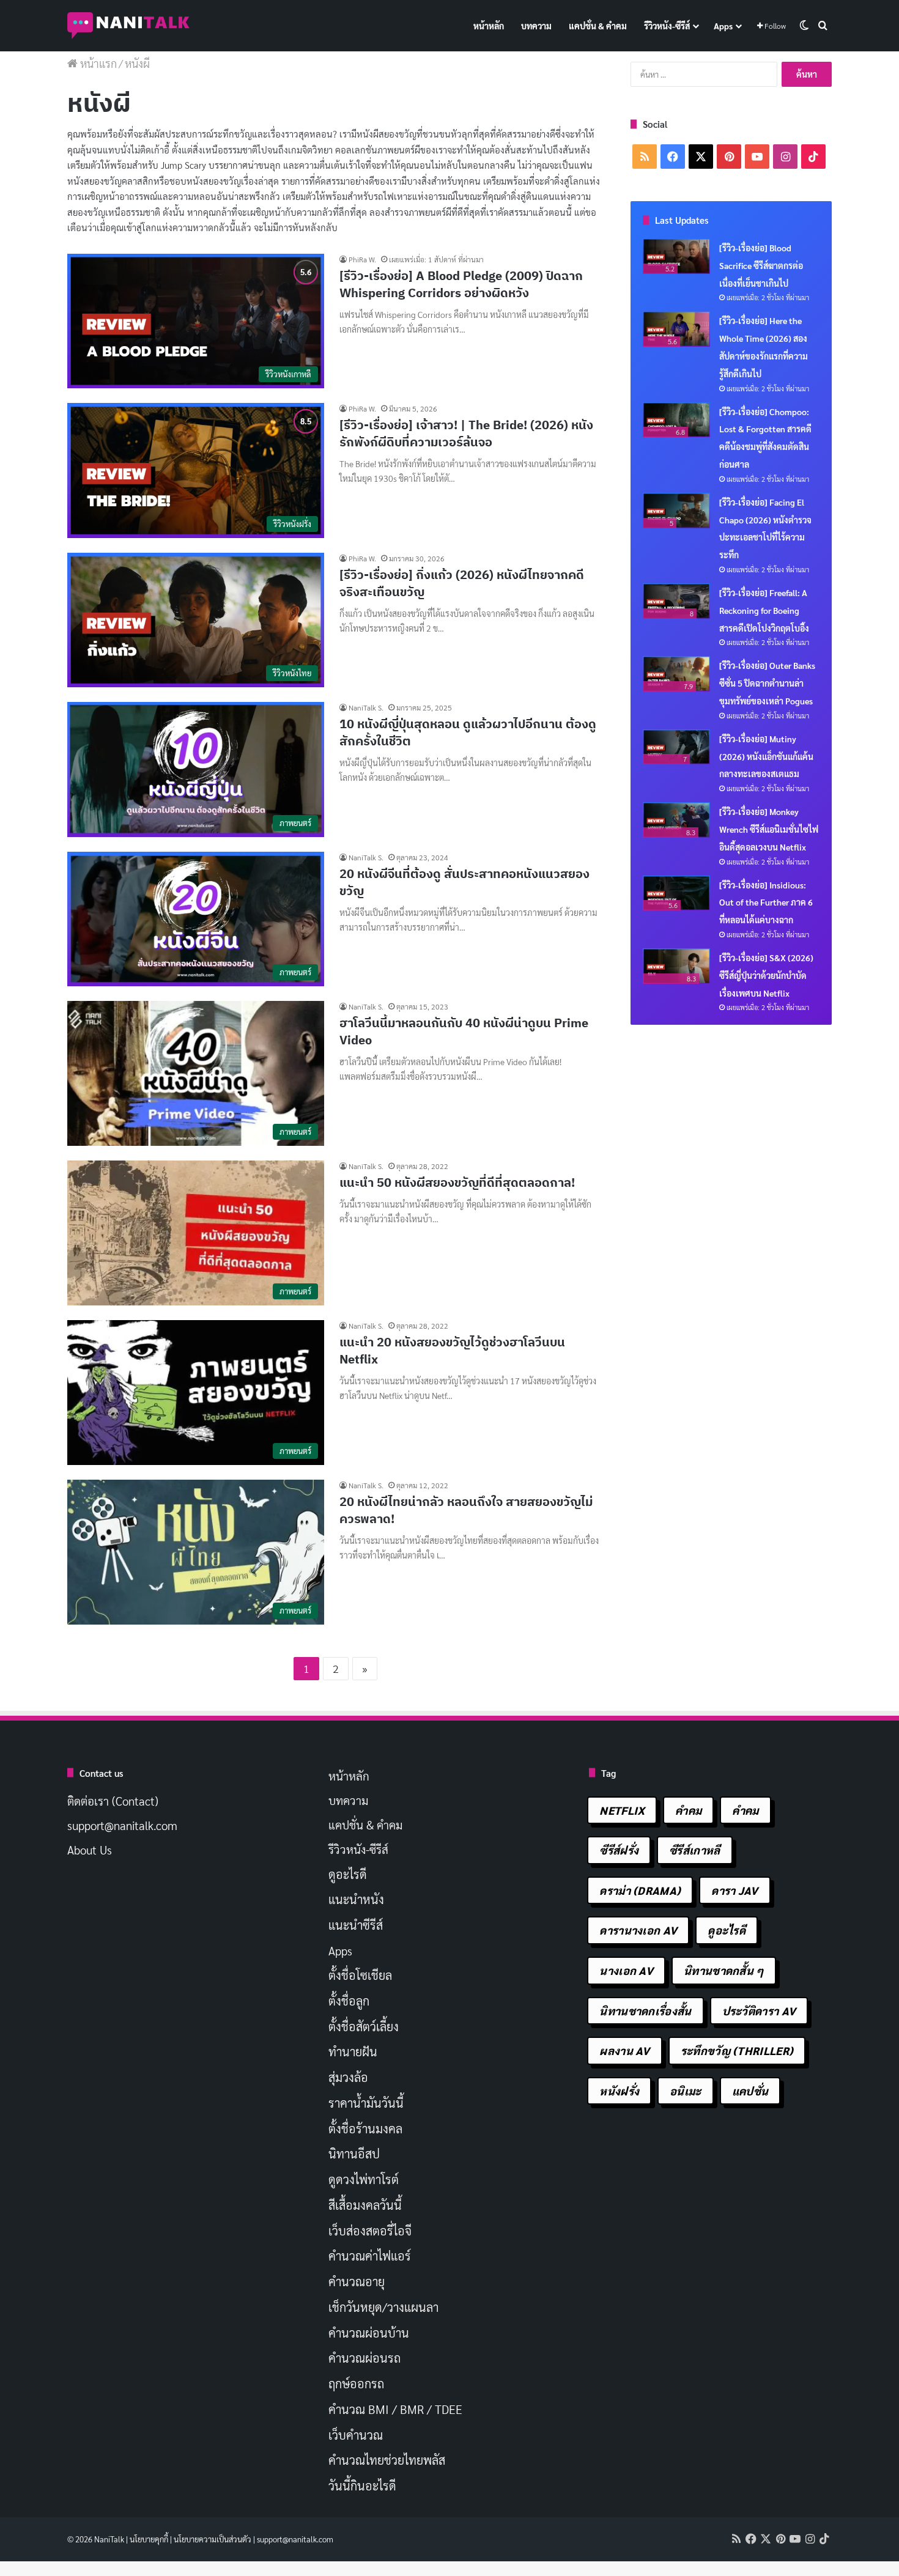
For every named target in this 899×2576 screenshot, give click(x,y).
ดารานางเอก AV (638, 1930)
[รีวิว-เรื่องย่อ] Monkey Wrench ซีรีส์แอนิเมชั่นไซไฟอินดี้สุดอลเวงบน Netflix (769, 829)
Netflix (622, 1810)
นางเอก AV (626, 1970)
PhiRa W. (362, 259)
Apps (723, 26)
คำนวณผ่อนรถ (364, 2358)
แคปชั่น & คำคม (598, 26)
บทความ (536, 26)
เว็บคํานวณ (356, 2435)
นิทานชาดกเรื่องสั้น (645, 2011)
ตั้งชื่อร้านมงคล (365, 2128)
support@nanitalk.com (122, 1825)
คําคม (745, 1810)
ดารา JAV (734, 1890)
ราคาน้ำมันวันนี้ (366, 2103)
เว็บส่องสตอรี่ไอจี (370, 2231)
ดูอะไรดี (348, 1874)
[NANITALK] (128, 26)
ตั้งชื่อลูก (349, 2001)
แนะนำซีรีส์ (356, 1925)
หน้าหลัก (489, 26)
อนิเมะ (686, 2091)
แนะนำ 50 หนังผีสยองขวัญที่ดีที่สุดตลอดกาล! (457, 1182)
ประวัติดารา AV (759, 2011)
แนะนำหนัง (356, 1899)
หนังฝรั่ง (619, 2091)
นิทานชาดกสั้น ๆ (724, 1970)
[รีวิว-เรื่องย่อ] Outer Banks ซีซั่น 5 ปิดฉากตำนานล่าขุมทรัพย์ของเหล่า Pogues (767, 683)
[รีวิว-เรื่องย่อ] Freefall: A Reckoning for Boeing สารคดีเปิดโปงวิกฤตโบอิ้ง (764, 610)
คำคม (688, 1810)
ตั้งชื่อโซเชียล (360, 1975)
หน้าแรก (97, 63)
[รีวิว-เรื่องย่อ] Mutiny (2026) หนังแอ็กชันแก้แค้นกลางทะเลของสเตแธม (766, 756)
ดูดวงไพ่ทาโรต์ (364, 2179)
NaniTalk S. (366, 707)
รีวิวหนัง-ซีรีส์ (667, 26)
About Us (90, 1850)
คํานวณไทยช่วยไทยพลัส (387, 2460)
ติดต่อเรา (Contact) (113, 1801)
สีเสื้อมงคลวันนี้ (365, 2205)
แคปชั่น (750, 2091)
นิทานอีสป (354, 2153)
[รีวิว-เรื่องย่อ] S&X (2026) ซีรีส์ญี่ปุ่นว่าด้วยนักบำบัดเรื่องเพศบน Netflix (766, 975)
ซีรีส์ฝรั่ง (619, 1850)
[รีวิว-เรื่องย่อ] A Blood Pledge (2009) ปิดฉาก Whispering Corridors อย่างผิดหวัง (461, 284)
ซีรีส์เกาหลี (694, 1850)
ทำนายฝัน (353, 2051)
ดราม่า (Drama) (640, 1890)
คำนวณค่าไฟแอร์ (370, 2256)
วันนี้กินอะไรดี (362, 2486)
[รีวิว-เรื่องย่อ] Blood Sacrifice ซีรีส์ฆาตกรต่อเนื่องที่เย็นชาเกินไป (761, 265)
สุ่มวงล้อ (348, 2077)
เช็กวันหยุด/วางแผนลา (383, 2307)
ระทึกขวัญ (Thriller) (737, 2050)
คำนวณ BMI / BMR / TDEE (395, 2409)
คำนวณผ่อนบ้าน (369, 2333)
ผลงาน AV (624, 2050)
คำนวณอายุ (357, 2281)
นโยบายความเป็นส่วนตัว (213, 2539)
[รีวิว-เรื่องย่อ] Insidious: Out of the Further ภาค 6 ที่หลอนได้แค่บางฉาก (766, 902)
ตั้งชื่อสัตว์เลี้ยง (364, 2026)
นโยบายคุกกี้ (149, 2539)
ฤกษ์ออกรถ (356, 2383)
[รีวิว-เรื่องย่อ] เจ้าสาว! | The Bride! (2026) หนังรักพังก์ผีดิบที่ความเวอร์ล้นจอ (466, 433)
